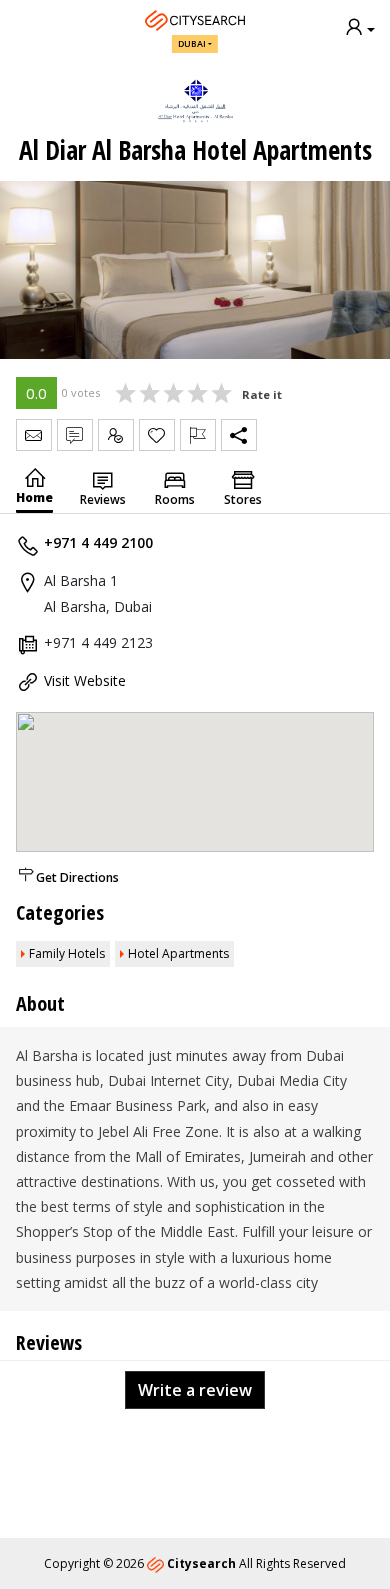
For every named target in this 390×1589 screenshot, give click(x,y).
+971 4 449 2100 (98, 542)
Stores (243, 499)
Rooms (175, 499)
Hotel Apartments (178, 953)
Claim (116, 435)
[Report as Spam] (198, 435)
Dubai (192, 43)
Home (34, 497)
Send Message (34, 435)
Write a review (195, 1390)
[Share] (239, 435)
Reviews (103, 499)
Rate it (262, 394)
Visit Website (85, 680)
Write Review (75, 435)
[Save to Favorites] (157, 435)
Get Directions (77, 877)
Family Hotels (67, 953)
